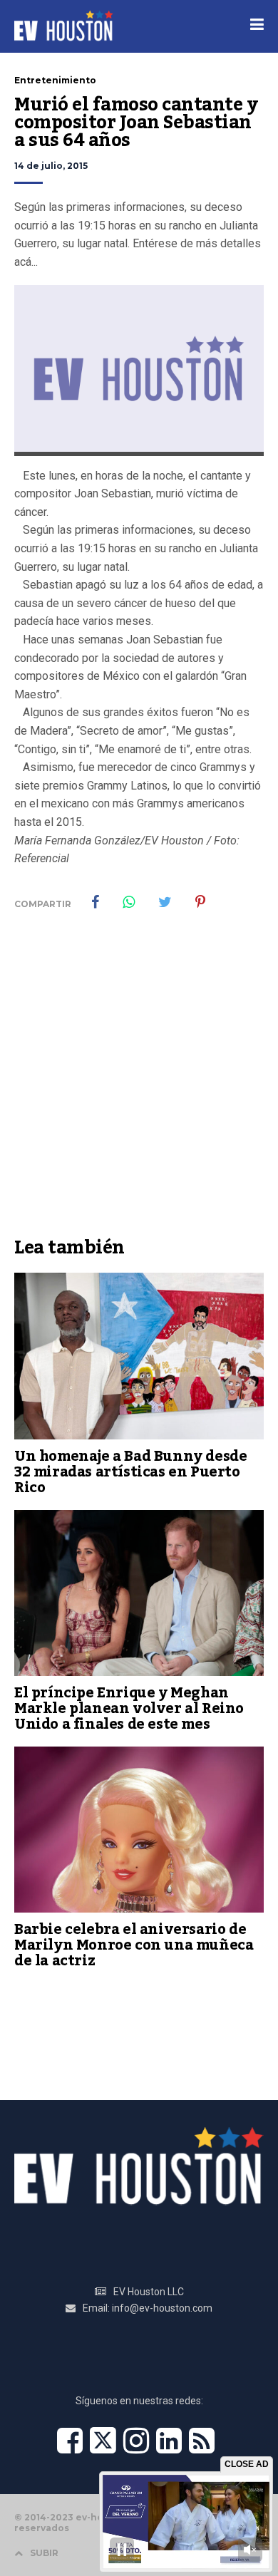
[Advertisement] (139, 1084)
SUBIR (44, 2553)
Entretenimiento (55, 80)
